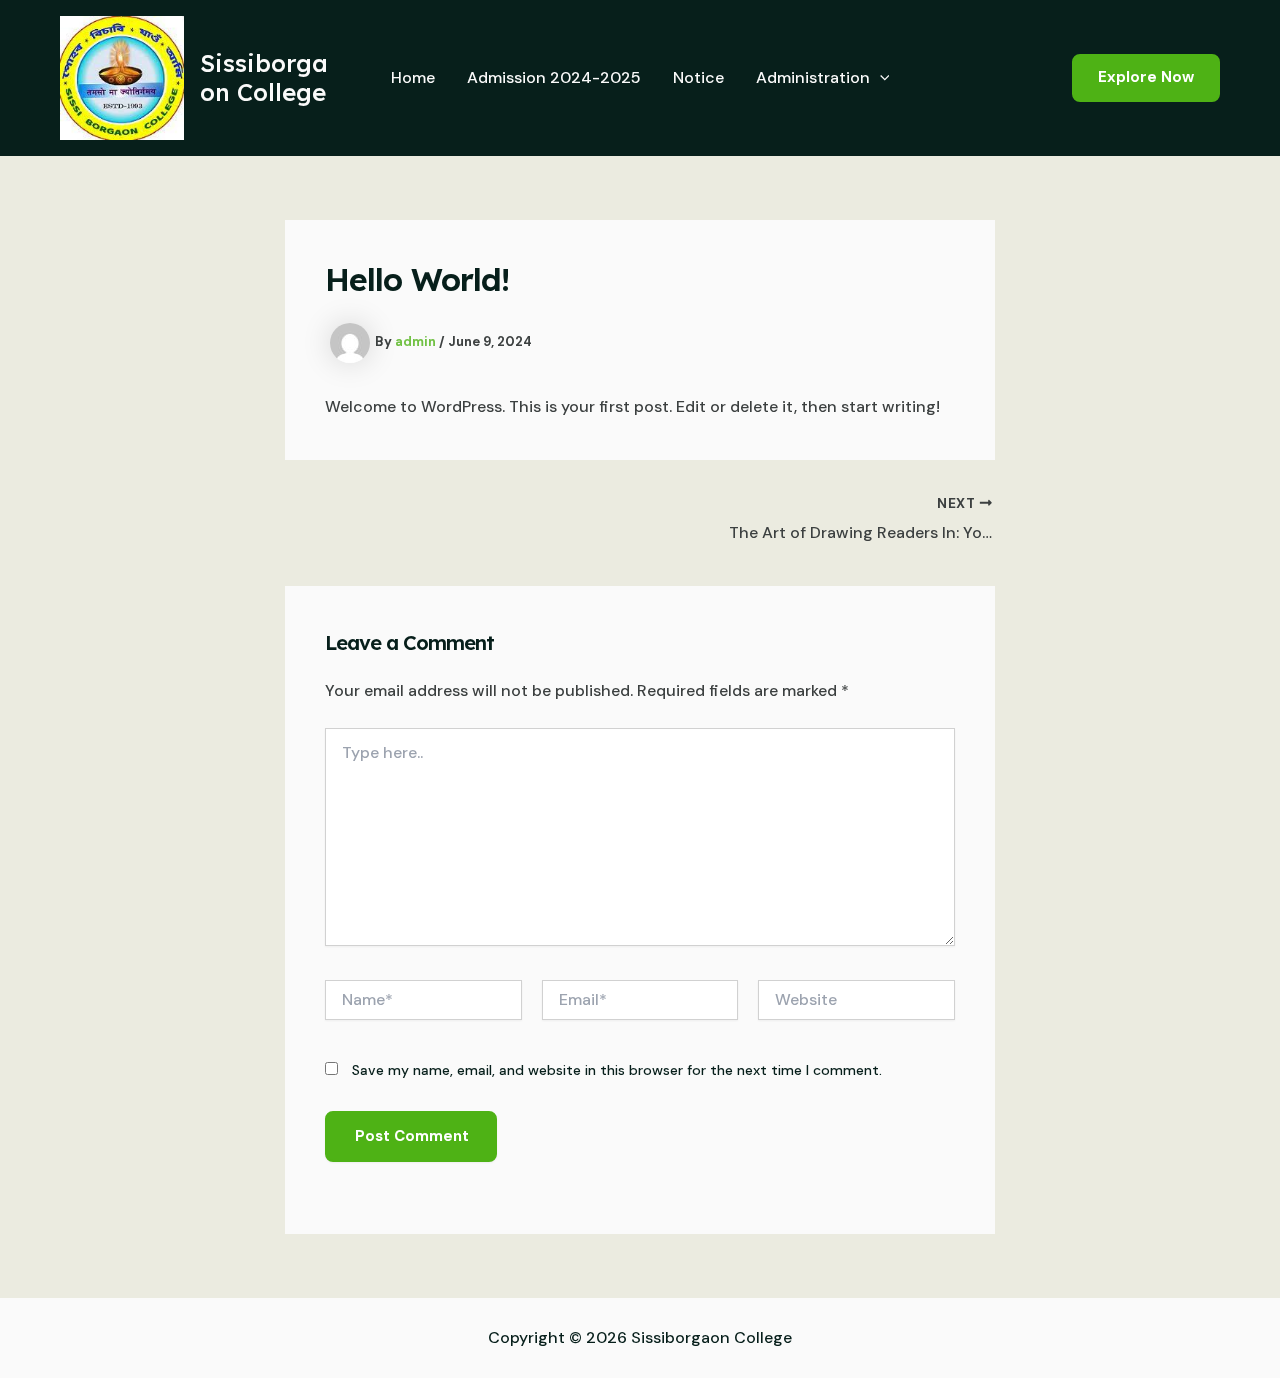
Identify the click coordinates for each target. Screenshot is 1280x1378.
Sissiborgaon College (264, 77)
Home (413, 77)
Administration (813, 77)
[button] (880, 78)
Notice (698, 77)
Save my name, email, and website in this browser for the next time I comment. (617, 1070)
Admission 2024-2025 (554, 77)
